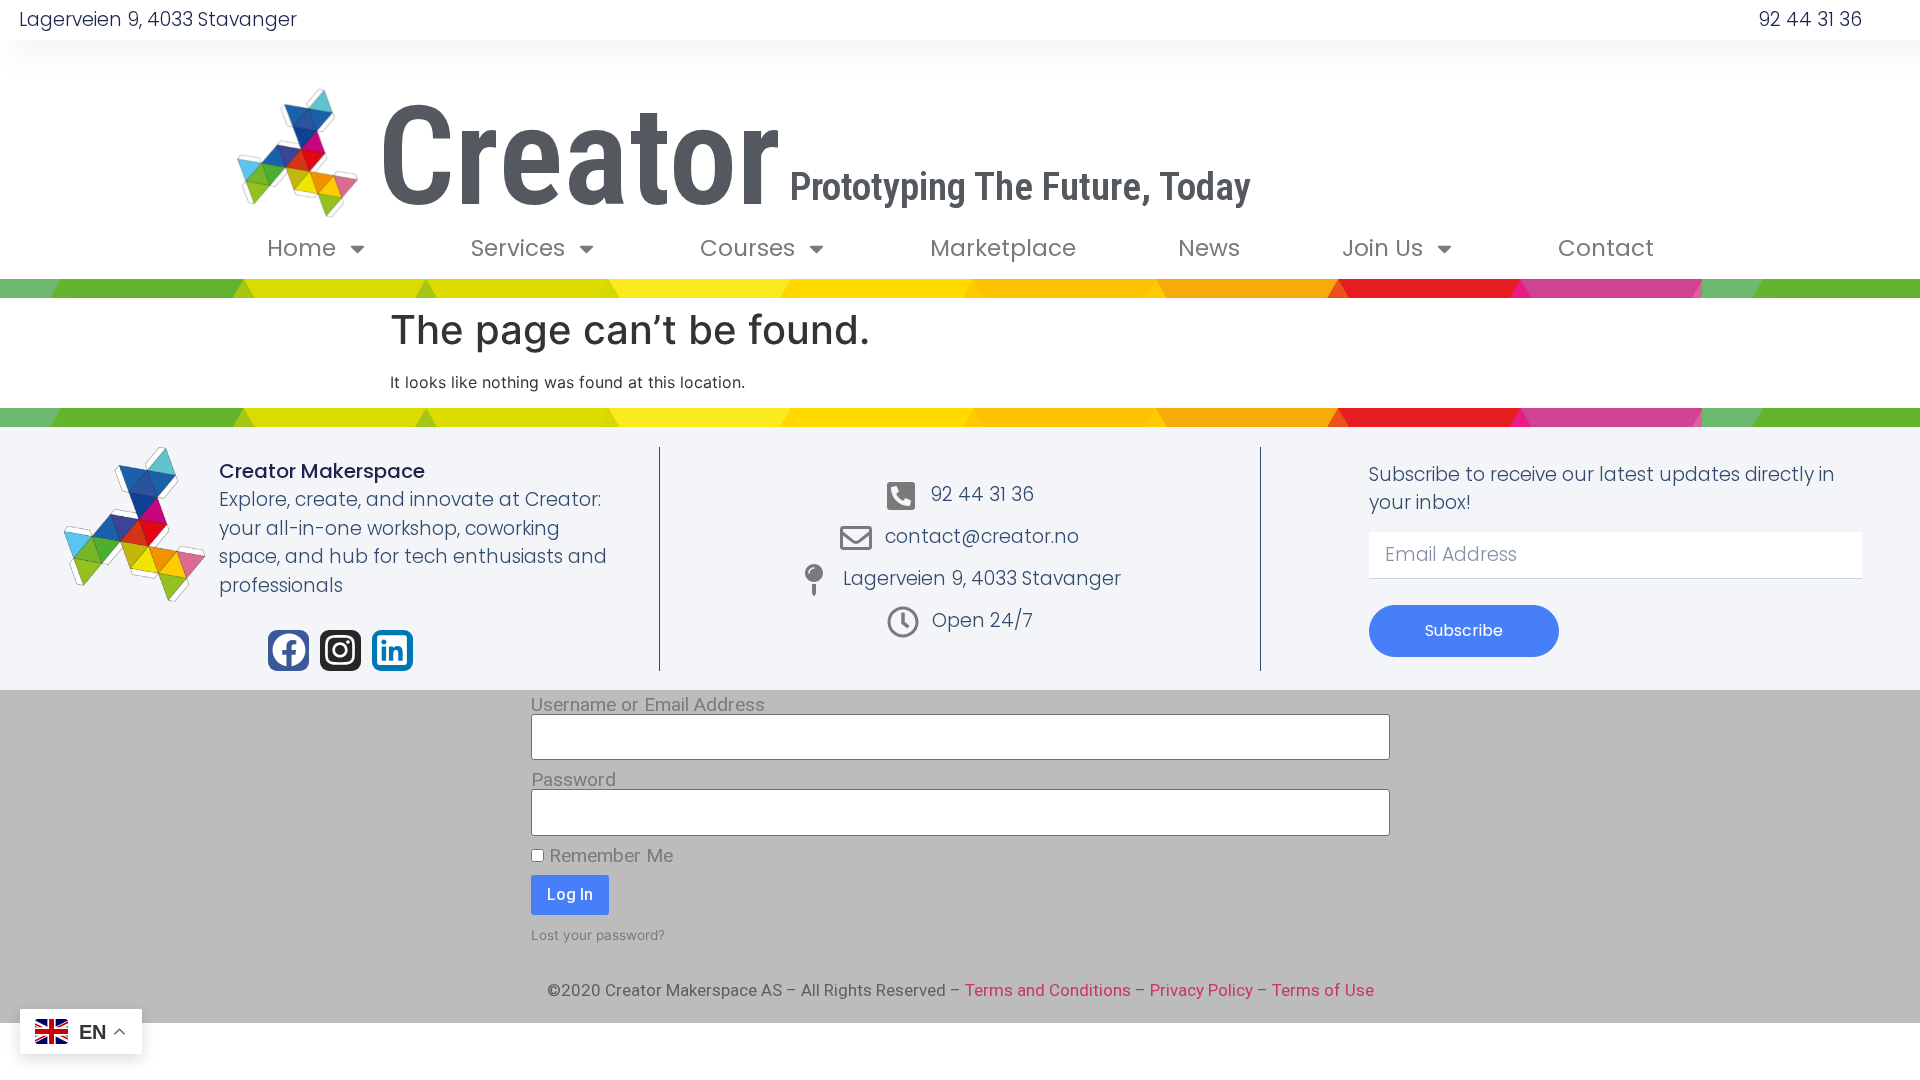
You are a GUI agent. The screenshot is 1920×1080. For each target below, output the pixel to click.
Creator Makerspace (322, 471)
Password (573, 779)
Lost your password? (598, 935)
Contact (1606, 248)
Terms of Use (1323, 990)
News (1209, 248)
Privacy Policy (1201, 990)
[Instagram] (340, 650)
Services (518, 248)
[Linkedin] (392, 650)
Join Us (1382, 248)
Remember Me (608, 855)
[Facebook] (288, 650)
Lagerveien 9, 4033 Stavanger (158, 19)
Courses (747, 248)
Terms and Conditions (1048, 990)
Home (301, 248)
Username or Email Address (648, 704)
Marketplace (1003, 248)
